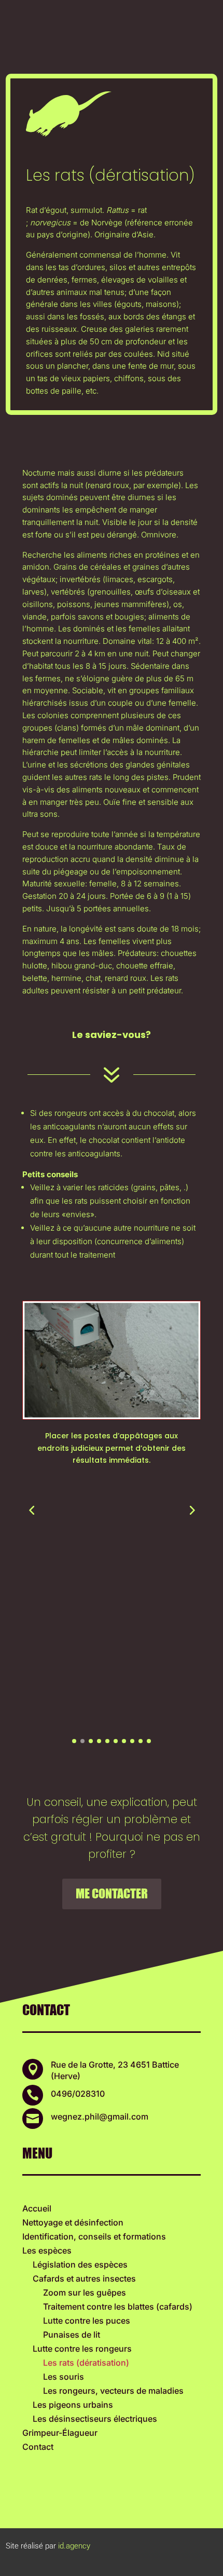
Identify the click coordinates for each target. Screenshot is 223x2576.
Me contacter (112, 1893)
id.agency (74, 2546)
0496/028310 (78, 2094)
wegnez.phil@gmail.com (100, 2116)
